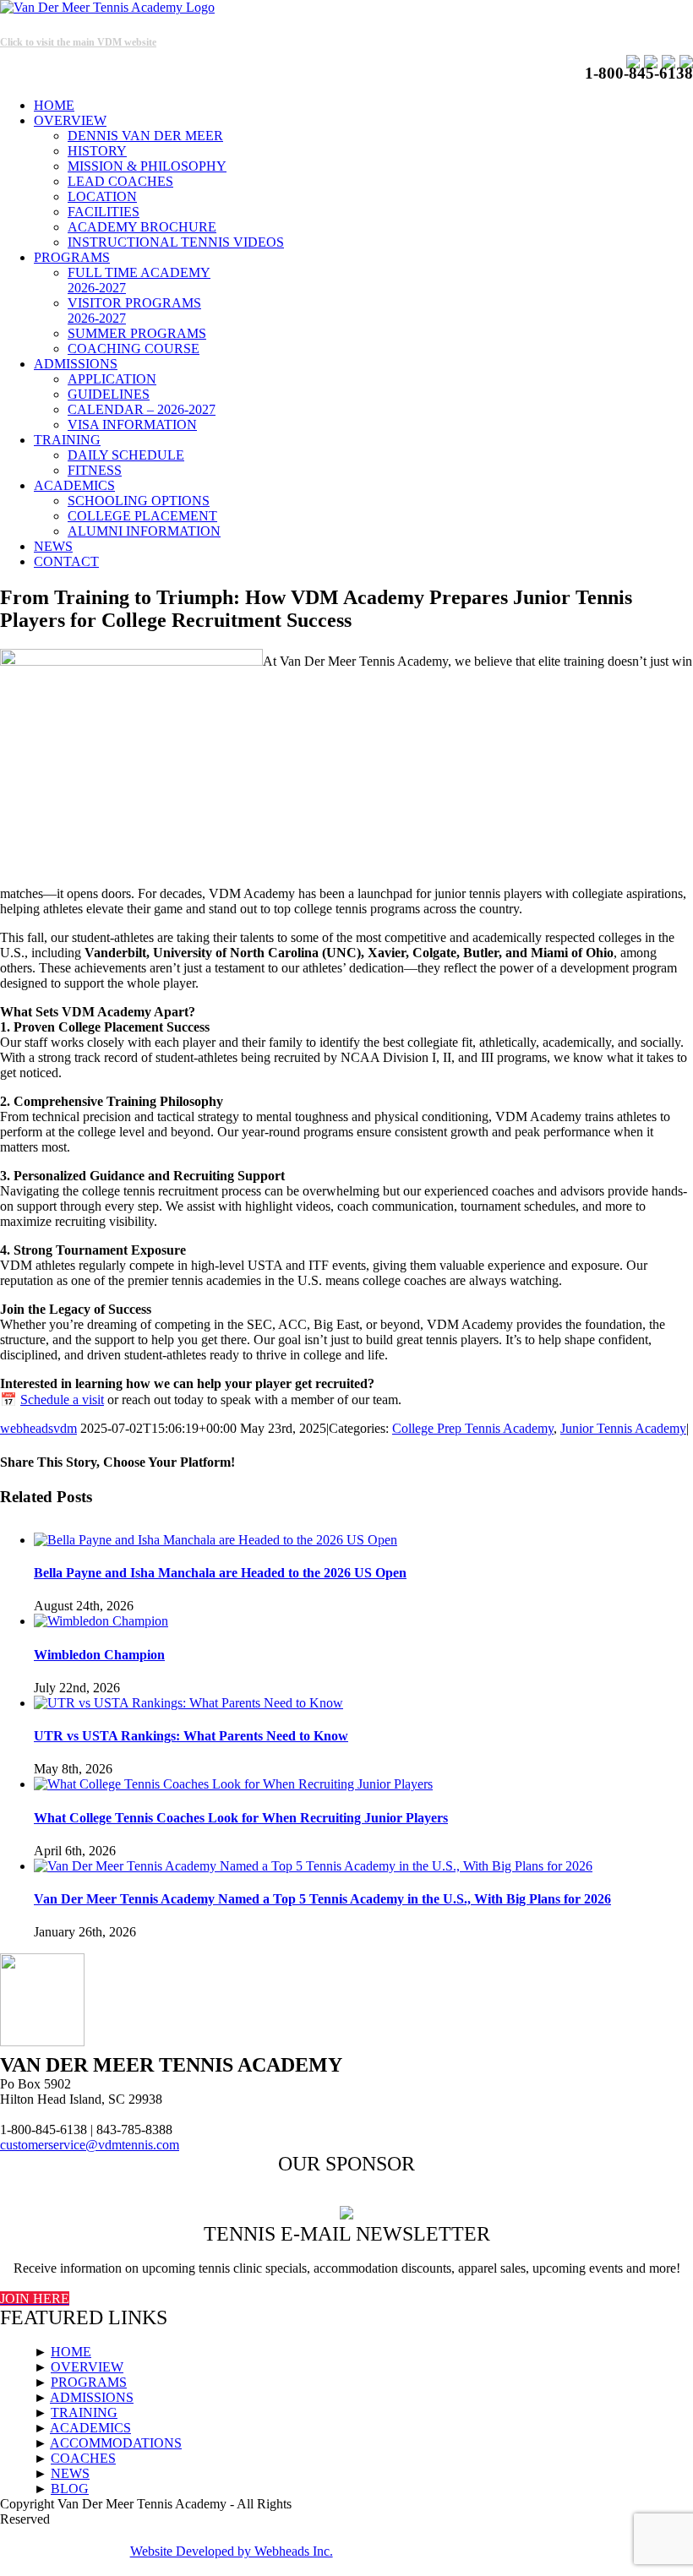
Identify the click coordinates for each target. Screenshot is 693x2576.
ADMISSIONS (92, 2397)
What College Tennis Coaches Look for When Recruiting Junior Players (241, 1818)
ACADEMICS (90, 2428)
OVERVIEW (87, 2367)
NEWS (70, 2473)
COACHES (83, 2458)
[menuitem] (363, 106)
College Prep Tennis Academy (473, 1428)
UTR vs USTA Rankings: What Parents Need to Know (191, 1736)
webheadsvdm (38, 1428)
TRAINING (84, 2413)
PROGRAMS (89, 2382)
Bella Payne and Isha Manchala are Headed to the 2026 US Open (220, 1573)
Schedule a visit (62, 1400)
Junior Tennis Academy (623, 1428)
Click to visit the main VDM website (78, 42)
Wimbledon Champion (99, 1655)
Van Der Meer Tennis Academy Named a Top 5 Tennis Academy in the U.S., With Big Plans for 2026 (322, 1899)
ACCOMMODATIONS (116, 2443)
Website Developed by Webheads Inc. (232, 2551)
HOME (71, 2352)
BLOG (70, 2489)
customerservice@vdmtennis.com (90, 2145)
